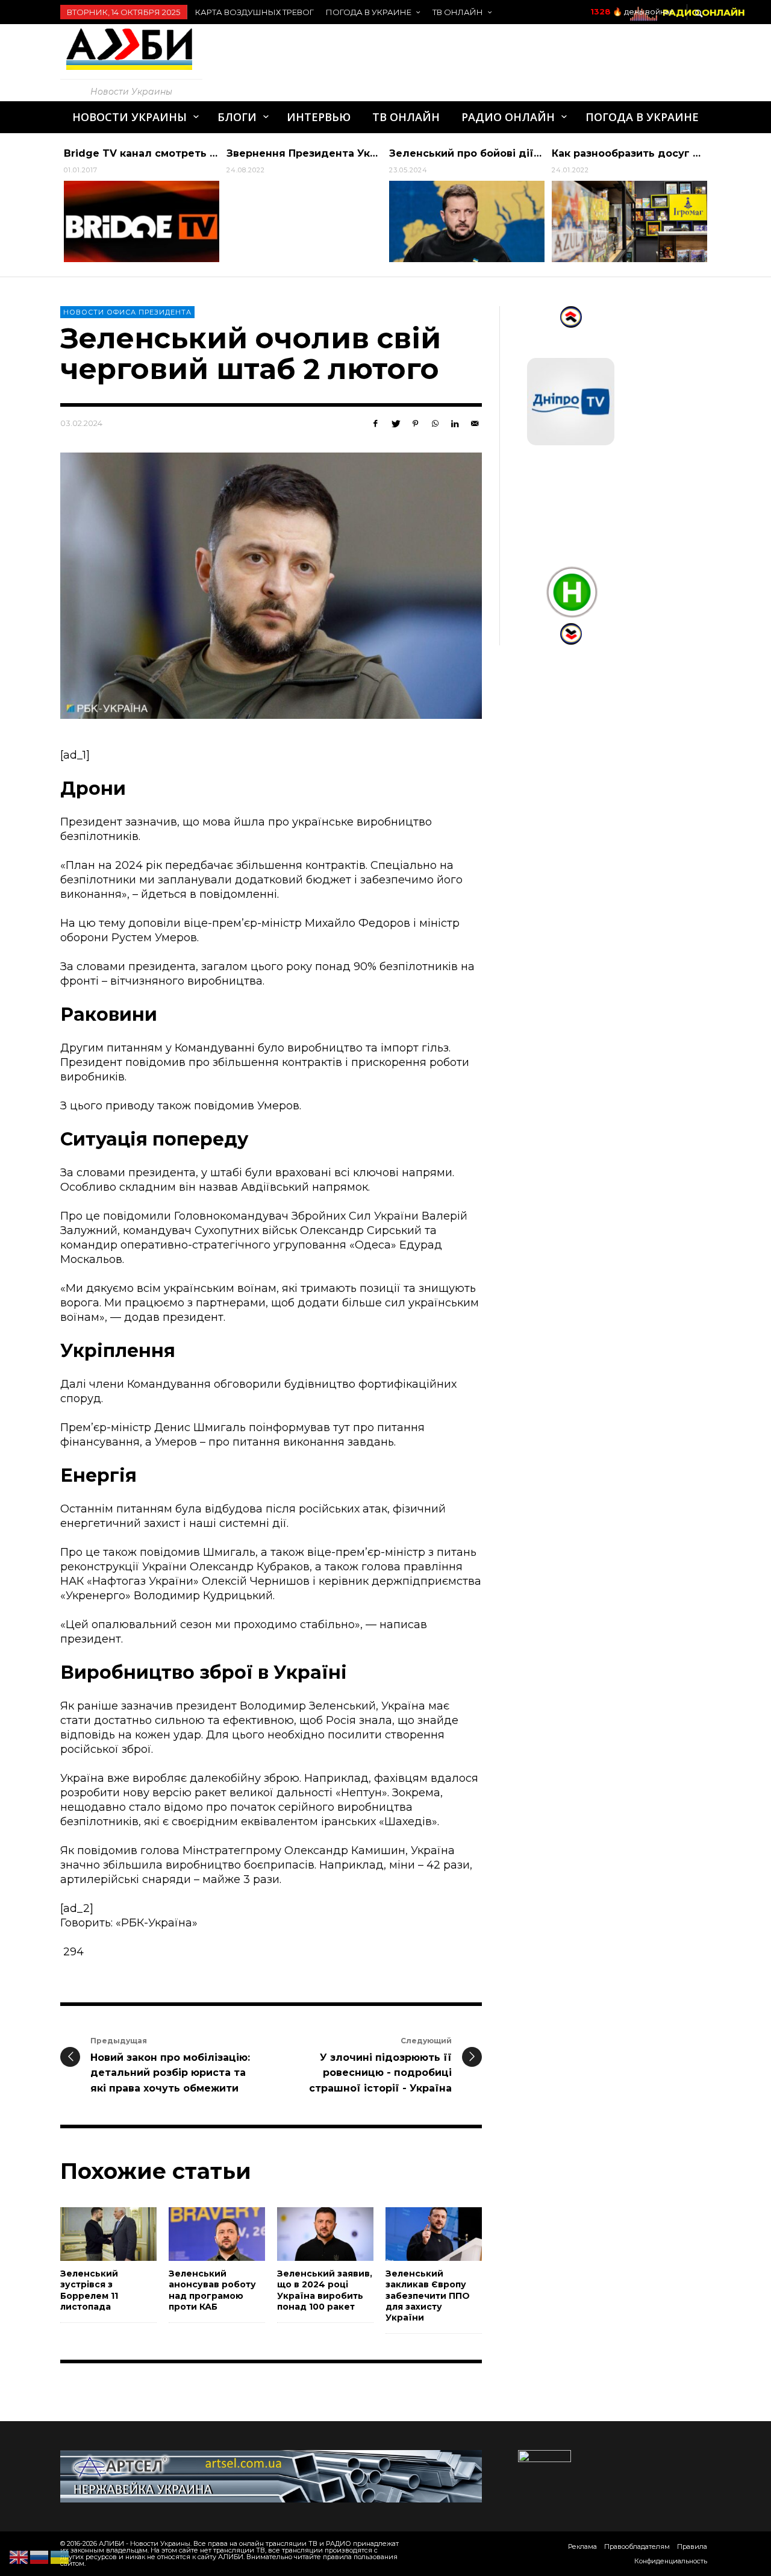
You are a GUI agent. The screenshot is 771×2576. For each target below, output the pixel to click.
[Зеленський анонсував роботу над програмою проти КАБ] (198, 2234)
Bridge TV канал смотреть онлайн (157, 153)
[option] (142, 205)
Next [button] (720, 210)
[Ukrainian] (60, 2557)
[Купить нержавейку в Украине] (271, 2475)
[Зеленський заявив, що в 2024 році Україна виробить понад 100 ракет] (306, 2234)
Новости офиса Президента (127, 312)
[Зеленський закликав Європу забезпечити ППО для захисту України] (414, 2234)
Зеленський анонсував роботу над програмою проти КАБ (212, 2290)
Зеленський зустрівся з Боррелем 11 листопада (89, 2290)
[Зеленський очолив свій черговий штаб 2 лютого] (271, 586)
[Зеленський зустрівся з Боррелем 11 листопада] (89, 2234)
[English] (19, 2557)
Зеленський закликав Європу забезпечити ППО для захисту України (428, 2296)
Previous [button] (51, 210)
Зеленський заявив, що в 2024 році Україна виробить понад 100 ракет (325, 2290)
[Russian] (40, 2557)
